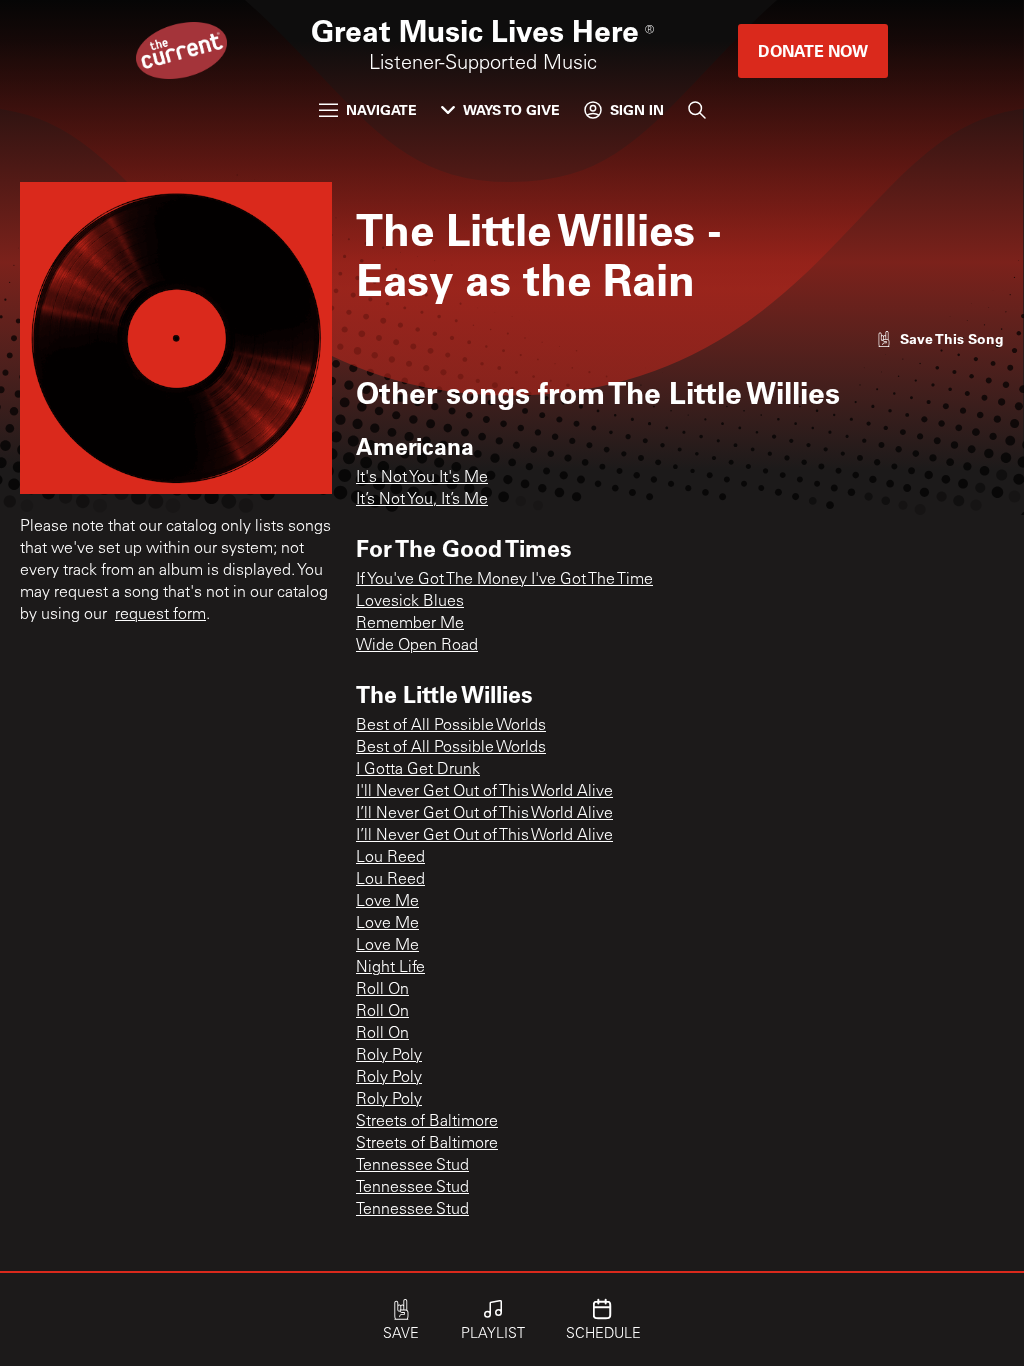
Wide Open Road (417, 646)
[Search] (697, 110)
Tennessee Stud (412, 1166)
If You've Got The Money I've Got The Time (504, 580)
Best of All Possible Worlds (451, 726)
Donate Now (813, 50)
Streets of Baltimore (427, 1122)
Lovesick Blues (410, 602)
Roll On (382, 990)
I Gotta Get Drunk (418, 770)
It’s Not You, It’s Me (422, 500)
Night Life (390, 968)
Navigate (381, 109)
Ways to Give (511, 109)
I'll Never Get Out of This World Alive (484, 792)
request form (160, 615)
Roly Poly (389, 1056)
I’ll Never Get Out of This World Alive (484, 814)
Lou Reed (390, 858)
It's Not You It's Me (422, 478)
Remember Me (410, 624)
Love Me (387, 902)
